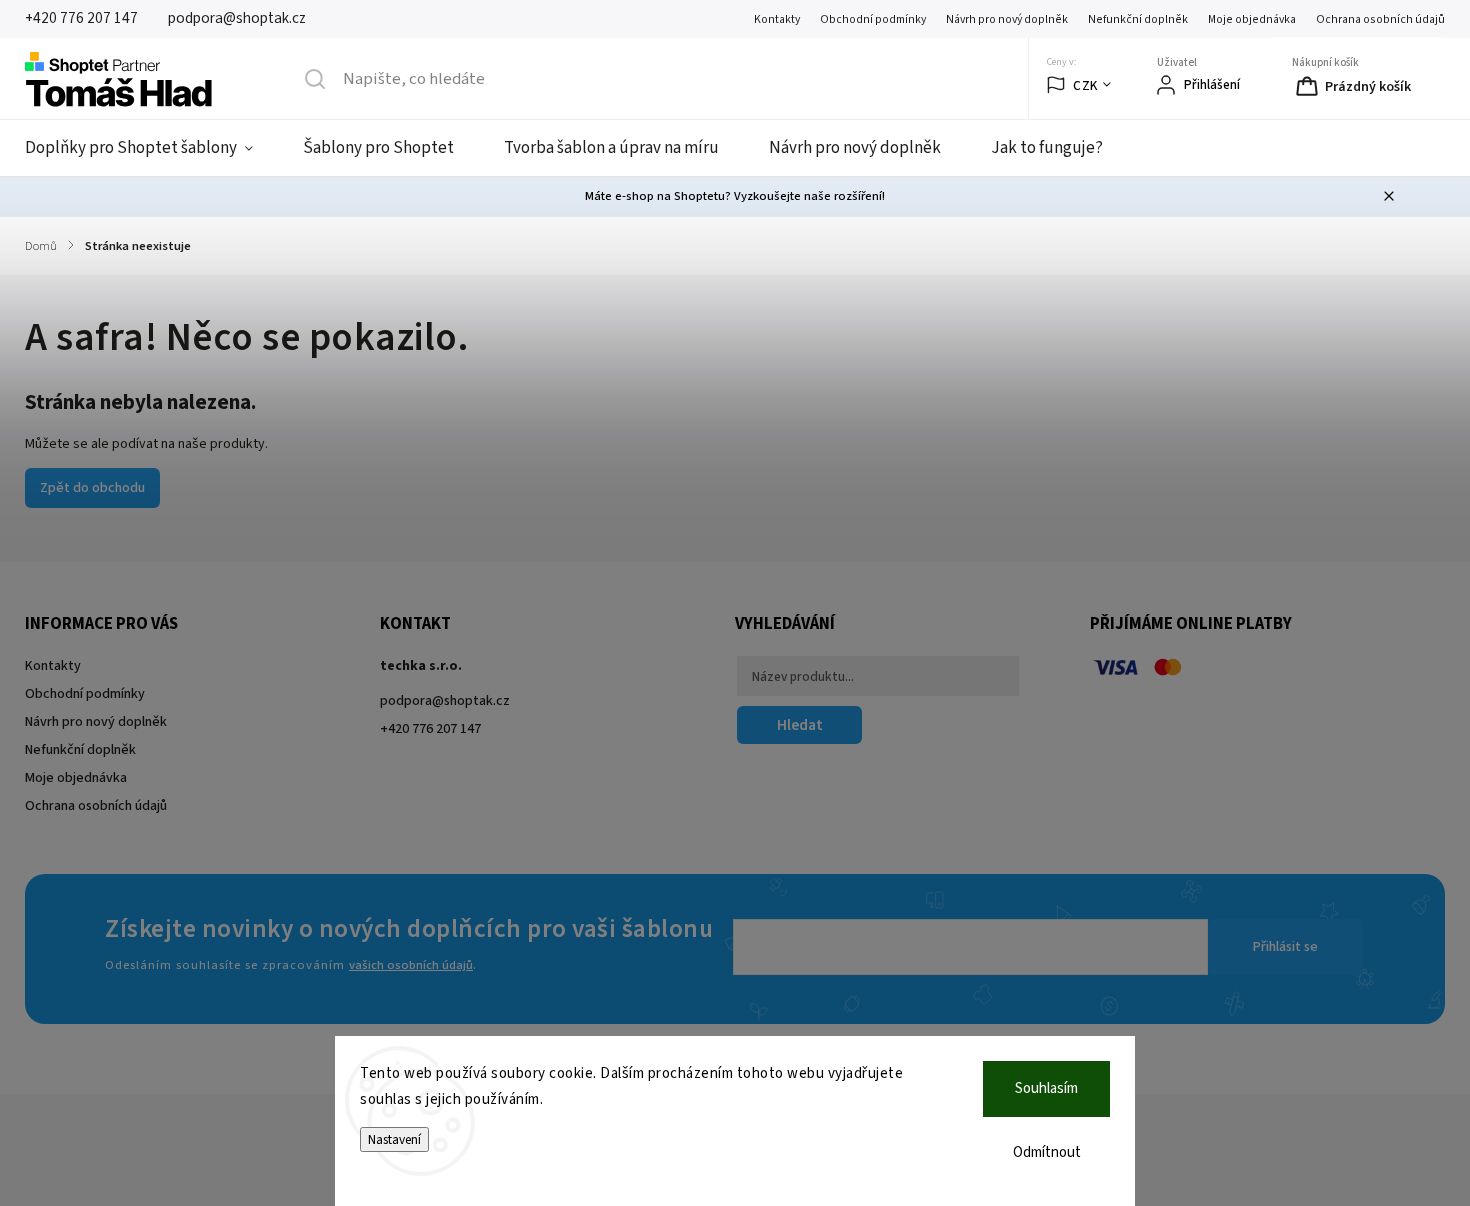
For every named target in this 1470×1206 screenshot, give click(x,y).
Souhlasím (1046, 1088)
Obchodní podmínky (873, 19)
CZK (1085, 85)
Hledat (800, 725)
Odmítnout (1047, 1152)
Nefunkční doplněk (1138, 19)
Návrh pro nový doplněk (1007, 19)
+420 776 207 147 (430, 729)
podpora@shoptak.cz (445, 701)
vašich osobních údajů (411, 965)
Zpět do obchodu (92, 488)
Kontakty (777, 19)
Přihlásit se (1285, 947)
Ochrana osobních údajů (1380, 19)
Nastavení (394, 1139)
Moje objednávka (1252, 19)
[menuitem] (151, 148)
